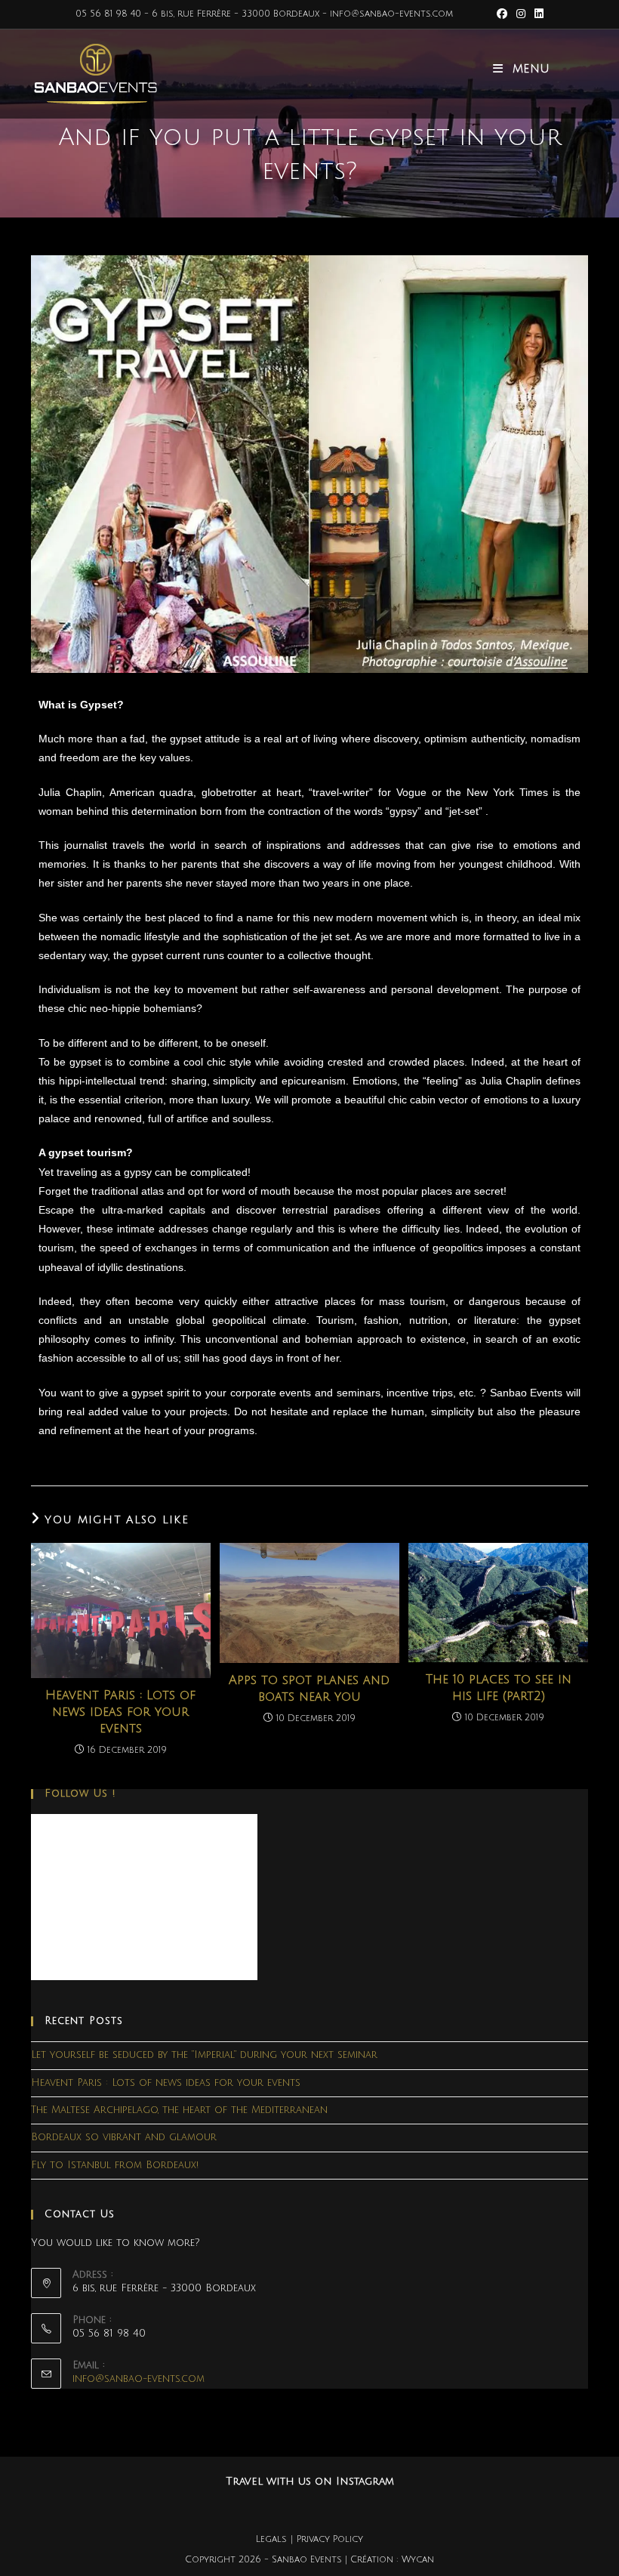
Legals (271, 2539)
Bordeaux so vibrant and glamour (124, 2137)
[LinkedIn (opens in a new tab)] (537, 14)
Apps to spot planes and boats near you (309, 1689)
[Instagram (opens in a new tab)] (521, 14)
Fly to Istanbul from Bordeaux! (115, 2165)
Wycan (418, 2560)
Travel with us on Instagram (310, 2481)
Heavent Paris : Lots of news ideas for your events (120, 1712)
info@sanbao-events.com (139, 2379)
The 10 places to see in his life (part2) (499, 1688)
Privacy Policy (330, 2539)
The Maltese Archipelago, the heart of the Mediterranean (179, 2110)
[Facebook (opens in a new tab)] (502, 14)
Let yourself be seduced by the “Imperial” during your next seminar (204, 2055)
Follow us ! (80, 1794)
